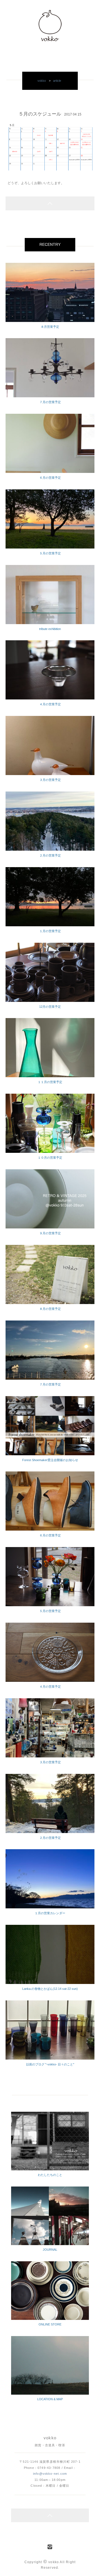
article (57, 81)
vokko (42, 81)
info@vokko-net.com (50, 2474)
